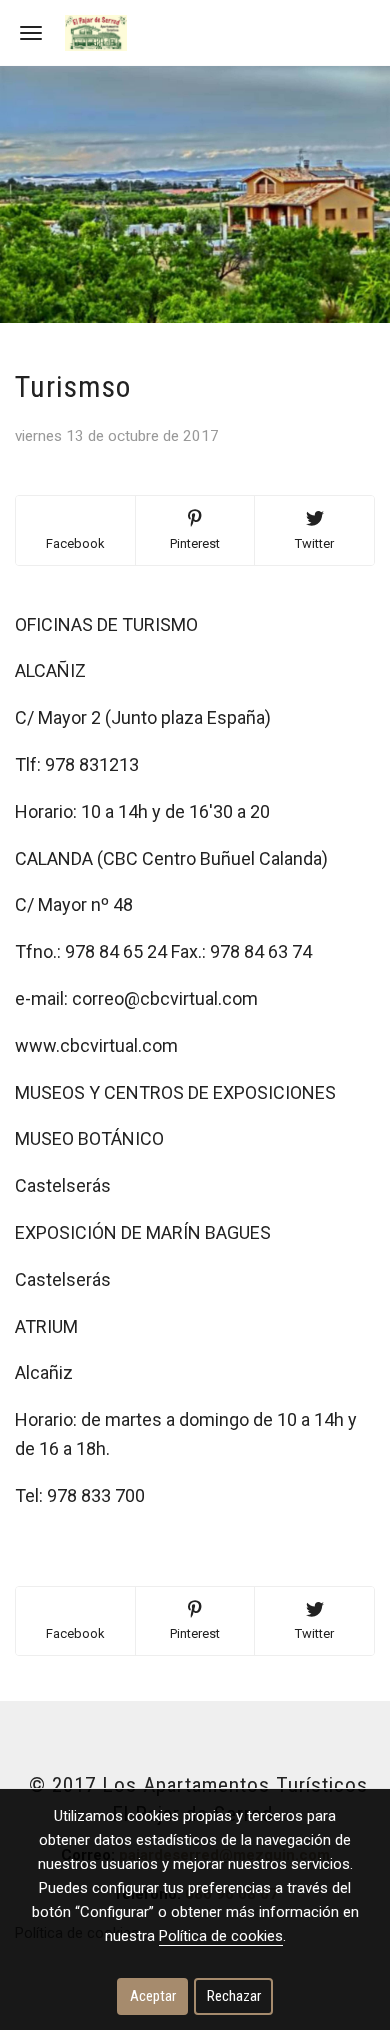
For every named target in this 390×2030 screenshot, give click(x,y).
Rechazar (234, 1996)
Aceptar (153, 1996)
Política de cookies (221, 1936)
